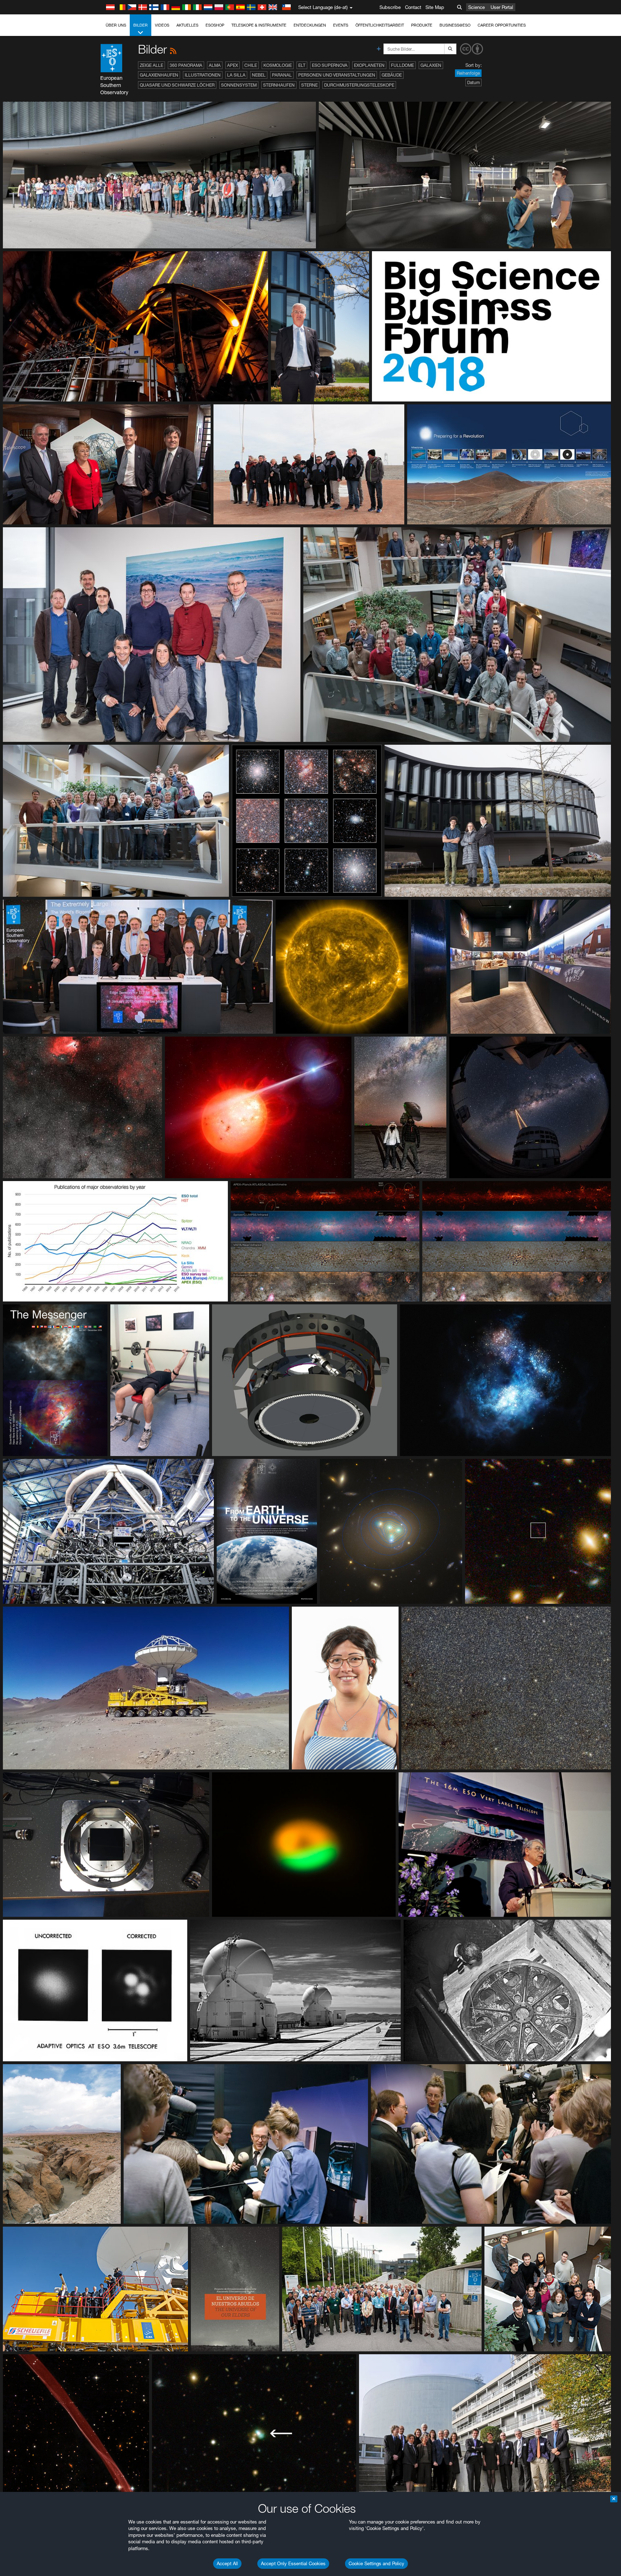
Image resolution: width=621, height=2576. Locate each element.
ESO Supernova (330, 65)
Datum (473, 82)
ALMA (215, 65)
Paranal (282, 75)
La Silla (236, 75)
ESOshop (215, 25)
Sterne (309, 85)
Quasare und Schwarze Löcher (177, 85)
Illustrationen (203, 75)
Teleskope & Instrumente (259, 25)
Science (477, 7)
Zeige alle (151, 65)
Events (341, 25)
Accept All (227, 2563)
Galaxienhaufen (159, 75)
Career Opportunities (502, 25)
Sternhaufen (279, 85)
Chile (251, 65)
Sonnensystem (239, 85)
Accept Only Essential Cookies (293, 2563)
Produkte (422, 25)
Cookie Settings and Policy (376, 2563)
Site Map (435, 7)
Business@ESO (455, 25)
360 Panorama (186, 65)
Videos (162, 25)
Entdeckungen (310, 25)
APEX (233, 65)
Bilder (141, 25)
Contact (413, 7)
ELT (302, 65)
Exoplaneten (369, 65)
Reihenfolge (468, 73)
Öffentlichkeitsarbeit (380, 25)
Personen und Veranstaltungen (337, 75)
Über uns (116, 25)
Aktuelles (187, 25)
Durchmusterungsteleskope (359, 85)
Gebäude (392, 75)
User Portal (502, 7)
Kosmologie (278, 65)
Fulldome (402, 65)
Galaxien (431, 65)
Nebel (259, 75)
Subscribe (390, 7)
